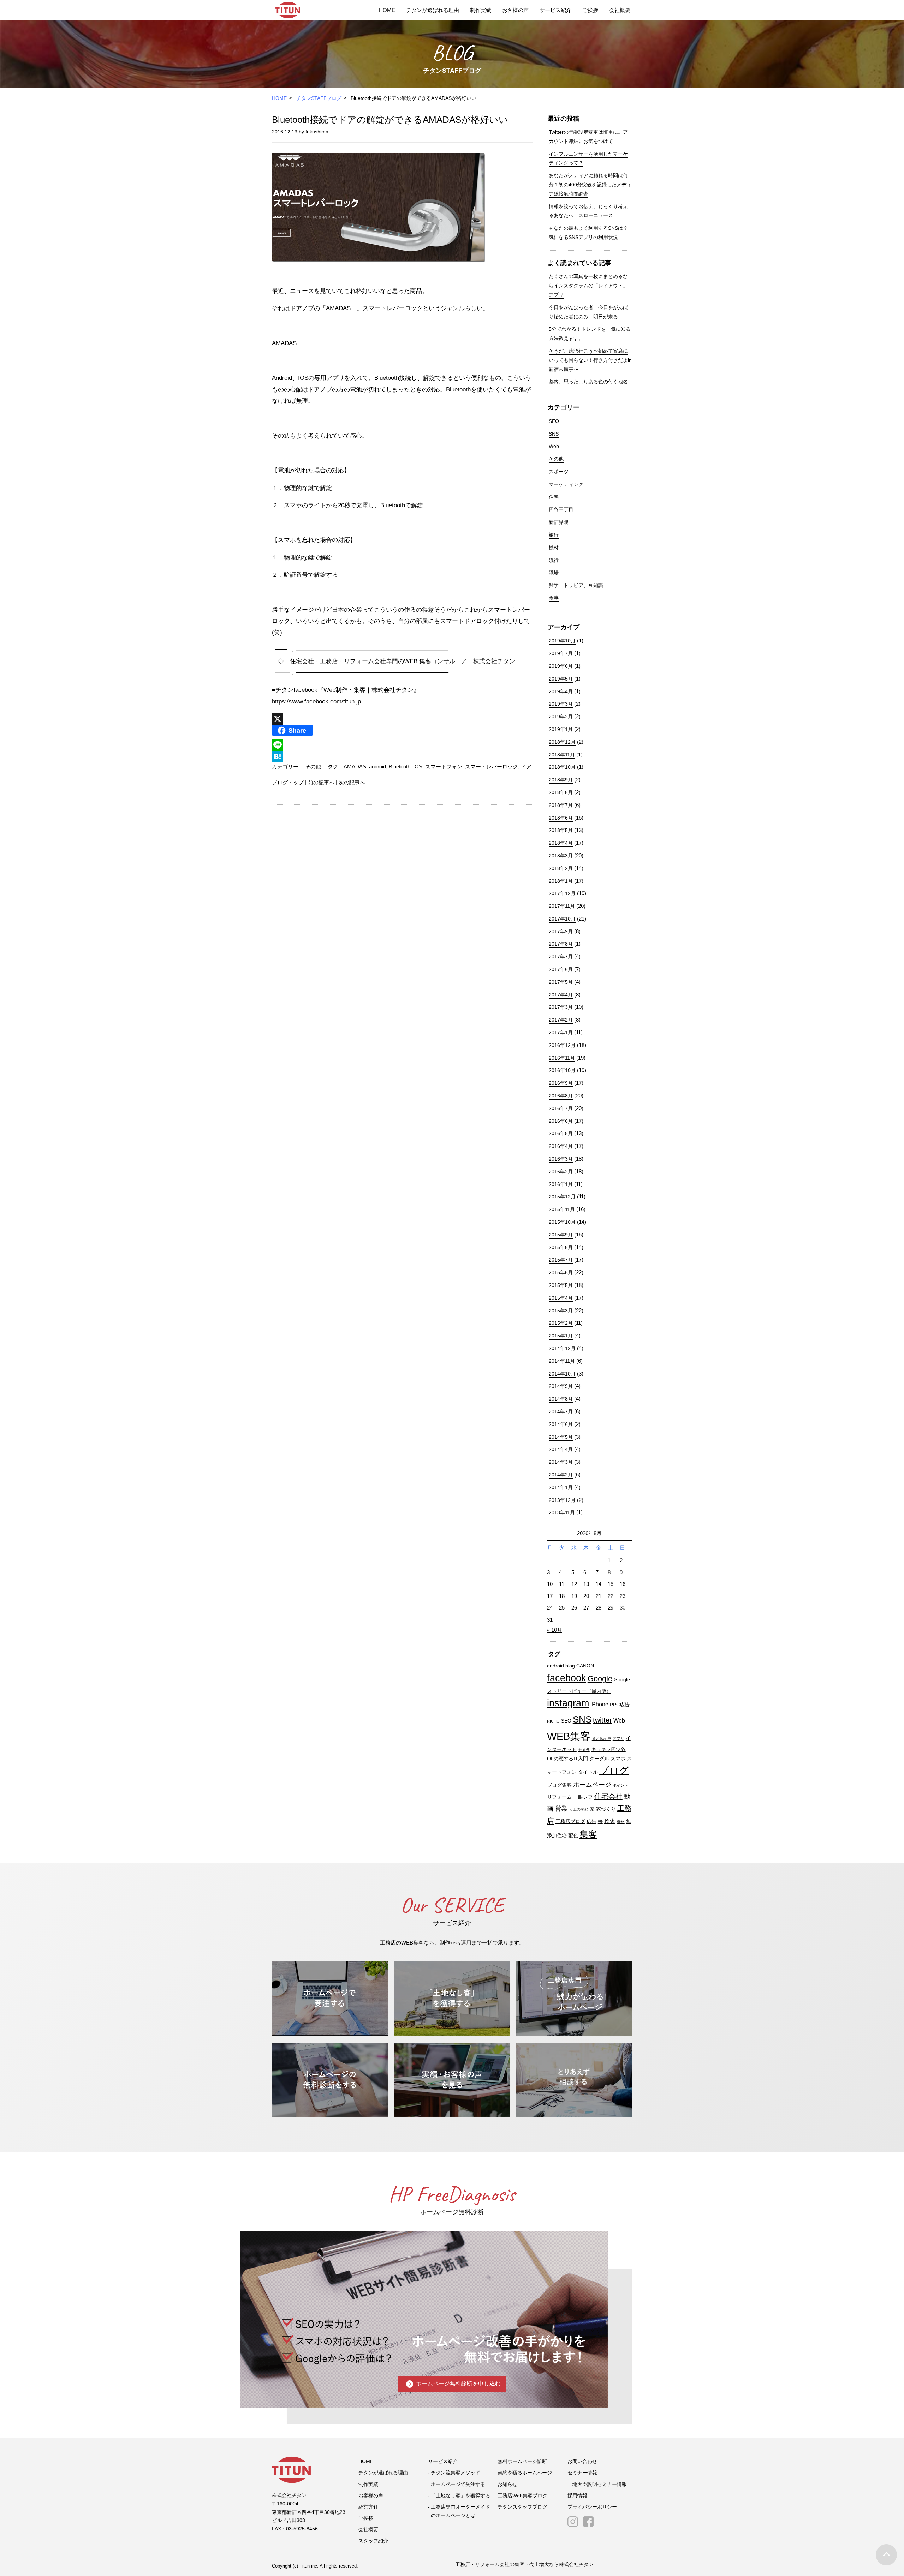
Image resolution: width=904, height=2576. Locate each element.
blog (570, 1666)
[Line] (403, 745)
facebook (567, 1678)
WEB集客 (569, 1736)
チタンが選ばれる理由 (433, 10)
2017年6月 (561, 969)
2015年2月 (561, 1323)
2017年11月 (562, 906)
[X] (403, 719)
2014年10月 (562, 1374)
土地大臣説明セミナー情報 (597, 2484)
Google (600, 1679)
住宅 (554, 497)
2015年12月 (562, 1197)
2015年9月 (561, 1235)
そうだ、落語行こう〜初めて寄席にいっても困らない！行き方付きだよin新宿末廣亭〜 (590, 360)
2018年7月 (561, 805)
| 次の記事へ (350, 782)
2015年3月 (561, 1311)
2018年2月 (561, 868)
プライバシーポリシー (592, 2507)
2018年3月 (561, 856)
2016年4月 (561, 1146)
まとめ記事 (602, 1738)
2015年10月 (562, 1222)
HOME (387, 10)
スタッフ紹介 (373, 2541)
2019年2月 (561, 717)
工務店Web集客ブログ (522, 2496)
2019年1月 (561, 729)
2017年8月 (561, 944)
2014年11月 (562, 1361)
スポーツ (559, 472)
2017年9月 (561, 931)
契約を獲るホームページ (525, 2473)
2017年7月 (561, 957)
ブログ (614, 1771)
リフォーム (559, 1797)
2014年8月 (561, 1399)
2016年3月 (561, 1159)
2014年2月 (561, 1475)
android (377, 766)
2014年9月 (561, 1386)
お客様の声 (515, 10)
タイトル (588, 1772)
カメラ (584, 1750)
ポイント (620, 1785)
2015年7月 (561, 1260)
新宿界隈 (559, 522)
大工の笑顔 (579, 1809)
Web (554, 446)
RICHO (553, 1721)
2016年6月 (561, 1121)
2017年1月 (561, 1032)
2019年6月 (561, 666)
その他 (313, 766)
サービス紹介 (555, 10)
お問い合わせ (582, 2461)
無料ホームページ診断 (522, 2461)
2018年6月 (561, 818)
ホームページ (592, 1784)
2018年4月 (561, 843)
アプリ (618, 1738)
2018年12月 (562, 742)
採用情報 (577, 2496)
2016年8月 (561, 1096)
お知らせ (507, 2484)
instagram (568, 1703)
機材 (554, 547)
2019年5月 (561, 679)
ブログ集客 (559, 1785)
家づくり (606, 1809)
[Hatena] (403, 756)
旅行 (554, 535)
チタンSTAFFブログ (319, 98)
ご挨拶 (590, 10)
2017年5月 (561, 982)
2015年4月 (561, 1298)
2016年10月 (562, 1070)
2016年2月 (561, 1172)
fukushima (317, 132)
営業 (561, 1808)
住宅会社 (608, 1796)
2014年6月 (561, 1424)
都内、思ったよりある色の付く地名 (588, 382)
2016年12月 (562, 1045)
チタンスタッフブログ (522, 2507)
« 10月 (555, 1630)
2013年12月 (562, 1500)
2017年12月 (562, 893)
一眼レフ (583, 1797)
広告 (591, 1822)
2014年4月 (561, 1449)
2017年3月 (561, 1007)
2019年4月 (561, 691)
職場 (554, 573)
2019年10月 (562, 641)
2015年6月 (561, 1272)
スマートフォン (444, 766)
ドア (526, 766)
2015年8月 (561, 1247)
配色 (573, 1836)
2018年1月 (561, 881)
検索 (610, 1821)
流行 (554, 560)
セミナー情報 (582, 2473)
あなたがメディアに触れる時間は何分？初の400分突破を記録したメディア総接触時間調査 (590, 185)
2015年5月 (561, 1285)
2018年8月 (561, 792)
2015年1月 (561, 1336)
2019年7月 (561, 653)
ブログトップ (288, 782)
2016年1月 (561, 1184)
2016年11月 (562, 1058)
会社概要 (620, 10)
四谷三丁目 (561, 509)
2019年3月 (561, 704)
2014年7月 (561, 1412)
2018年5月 (561, 830)
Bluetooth (400, 766)
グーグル (599, 1759)
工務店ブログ (570, 1822)
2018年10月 (562, 767)
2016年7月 (561, 1108)
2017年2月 (561, 1020)
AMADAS (284, 343)
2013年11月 (562, 1512)
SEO (554, 421)
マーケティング (566, 484)
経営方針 (368, 2507)
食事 (554, 598)
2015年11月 (562, 1209)
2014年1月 (561, 1487)
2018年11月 (562, 755)
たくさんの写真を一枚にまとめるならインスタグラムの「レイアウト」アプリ (588, 286)
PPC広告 (620, 1705)
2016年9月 (561, 1083)
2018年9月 (561, 780)
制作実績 (481, 10)
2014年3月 (561, 1462)
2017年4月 (561, 995)
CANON (585, 1666)
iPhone (599, 1704)
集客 (588, 1834)
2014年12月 (562, 1348)
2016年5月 (561, 1133)
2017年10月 (562, 919)
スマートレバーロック (492, 766)
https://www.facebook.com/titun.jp (316, 702)
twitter (602, 1720)
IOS (418, 766)
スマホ (618, 1759)
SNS (554, 434)
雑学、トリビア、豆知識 (576, 585)
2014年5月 (561, 1437)
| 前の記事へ (320, 782)
